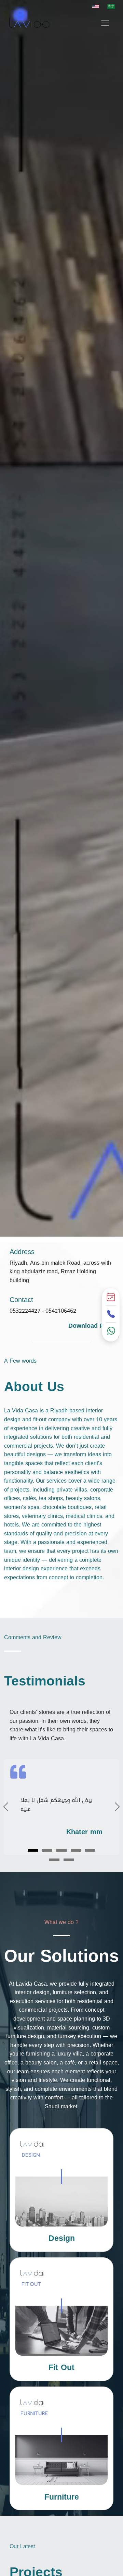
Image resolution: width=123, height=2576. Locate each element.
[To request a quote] (111, 1298)
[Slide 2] (47, 1850)
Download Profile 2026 (94, 1331)
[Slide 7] (69, 1860)
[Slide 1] (33, 1850)
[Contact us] (111, 1315)
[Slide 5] (90, 1850)
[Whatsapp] (111, 1332)
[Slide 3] (61, 1850)
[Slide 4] (76, 1850)
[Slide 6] (54, 1860)
